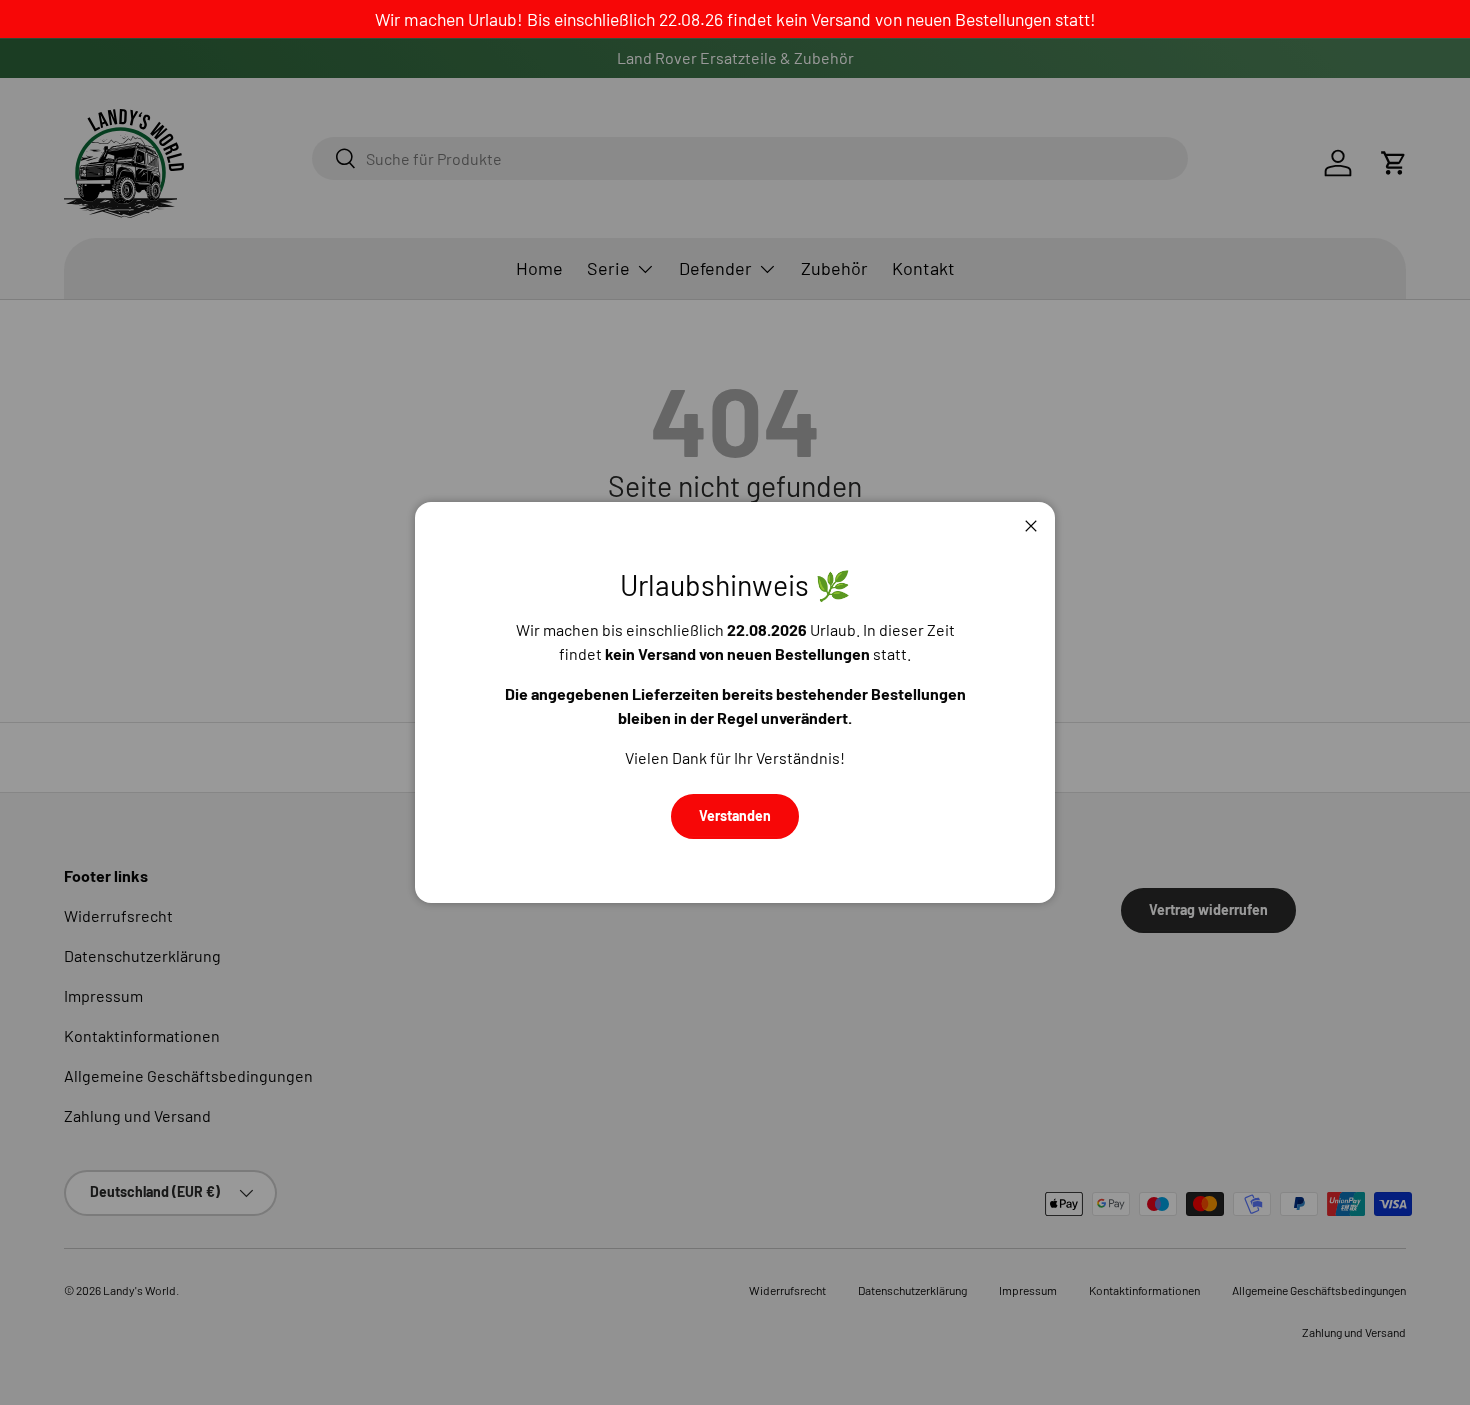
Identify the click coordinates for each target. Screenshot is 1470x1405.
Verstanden (735, 815)
